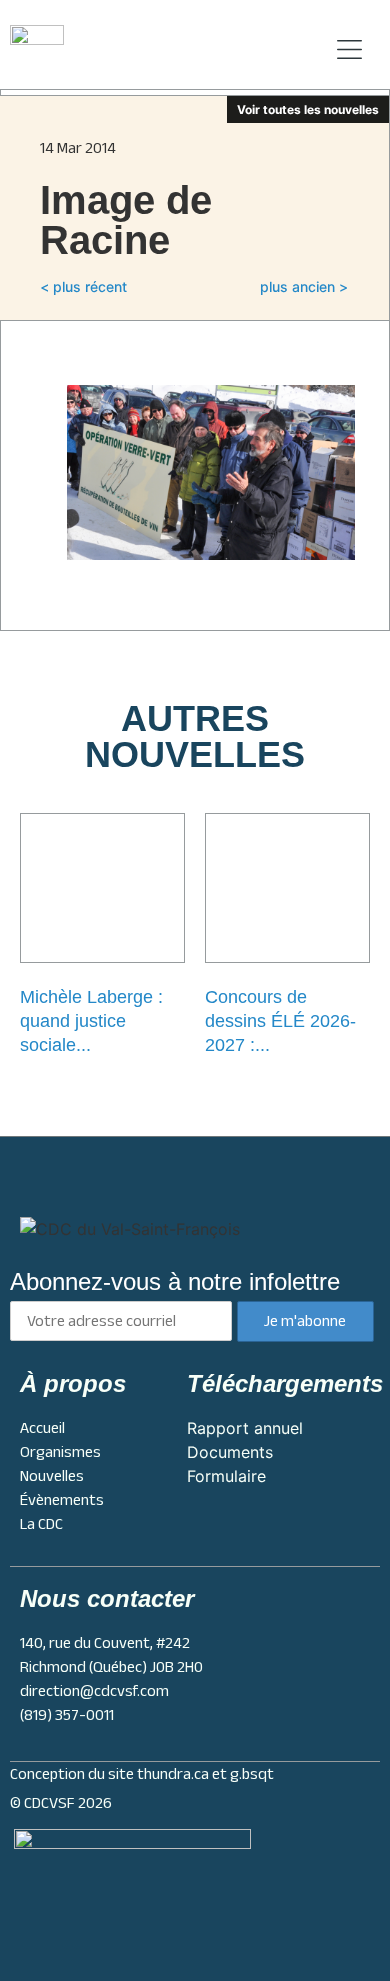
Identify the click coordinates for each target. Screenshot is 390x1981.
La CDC (41, 1524)
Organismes (60, 1452)
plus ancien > (304, 286)
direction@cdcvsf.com (94, 1691)
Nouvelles (52, 1476)
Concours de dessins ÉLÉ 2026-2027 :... (280, 1021)
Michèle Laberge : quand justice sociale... (91, 1021)
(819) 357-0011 (67, 1715)
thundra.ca (173, 1774)
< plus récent (83, 286)
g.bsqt (252, 1774)
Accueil (42, 1428)
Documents (230, 1452)
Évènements (62, 1500)
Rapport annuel (245, 1428)
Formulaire (226, 1476)
